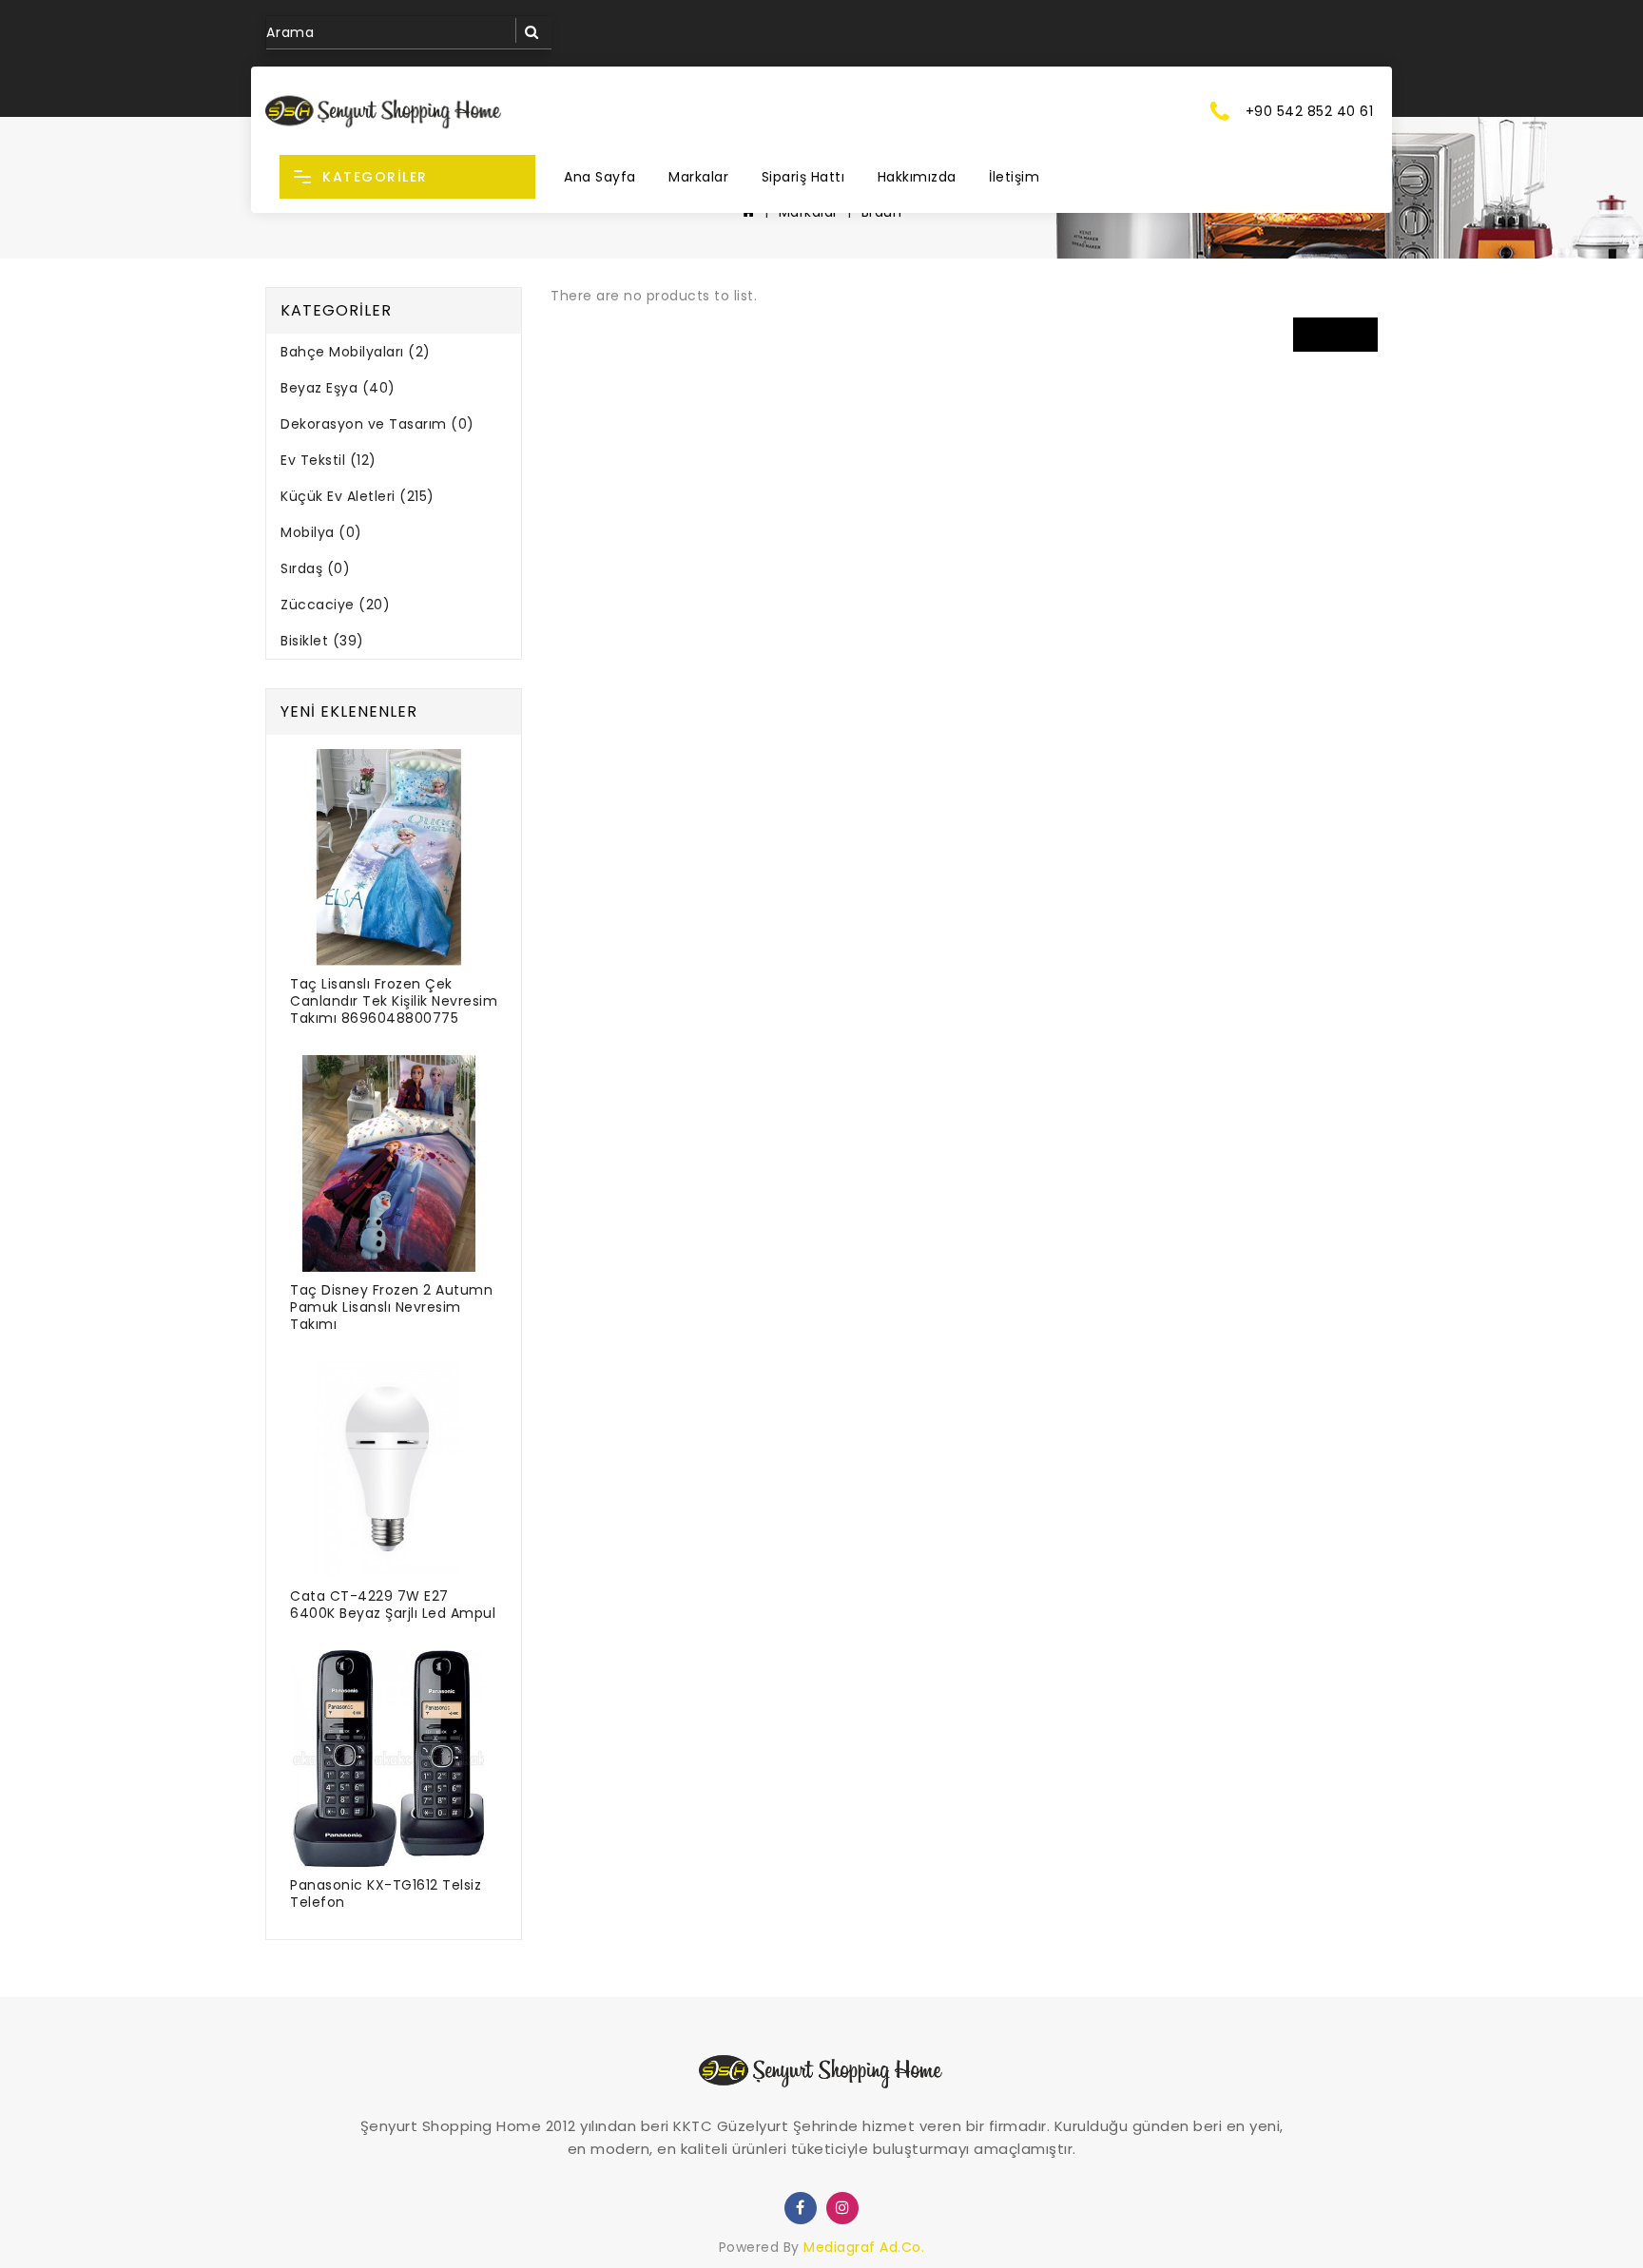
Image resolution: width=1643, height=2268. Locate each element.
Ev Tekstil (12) (329, 460)
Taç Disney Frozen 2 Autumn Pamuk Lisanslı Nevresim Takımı (391, 1307)
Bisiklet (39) (322, 641)
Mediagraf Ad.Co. (864, 2247)
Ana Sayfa (600, 177)
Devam (1336, 334)
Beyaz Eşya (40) (338, 388)
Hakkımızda (917, 177)
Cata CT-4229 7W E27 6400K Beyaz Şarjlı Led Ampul (393, 1605)
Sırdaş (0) (315, 568)
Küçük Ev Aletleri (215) (358, 496)
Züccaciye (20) (335, 605)
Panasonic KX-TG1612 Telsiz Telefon (386, 1893)
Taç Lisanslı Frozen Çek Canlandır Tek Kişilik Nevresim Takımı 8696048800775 (394, 1001)
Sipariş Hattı (803, 177)
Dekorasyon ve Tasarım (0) (377, 424)
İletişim (1014, 177)
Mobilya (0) (321, 532)
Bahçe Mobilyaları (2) (356, 352)
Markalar (698, 177)
